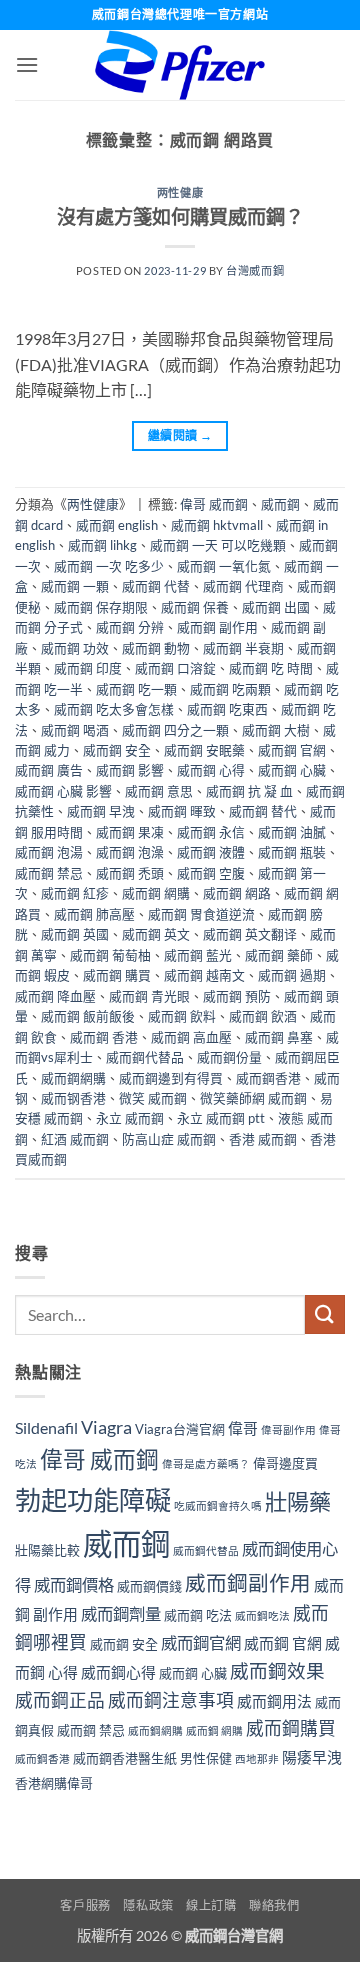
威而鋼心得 (118, 1672)
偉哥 (243, 1428)
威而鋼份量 (229, 1057)
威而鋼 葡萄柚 (110, 955)
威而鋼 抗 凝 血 (249, 791)
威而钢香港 (73, 1098)
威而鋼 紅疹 (75, 893)
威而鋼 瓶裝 (292, 852)
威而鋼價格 (74, 1584)
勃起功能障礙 (93, 1500)
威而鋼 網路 (237, 893)
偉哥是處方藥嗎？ (206, 1463)
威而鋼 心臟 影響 (63, 791)
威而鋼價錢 (149, 1586)
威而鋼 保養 (195, 607)
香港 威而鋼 (263, 1139)
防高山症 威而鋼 (169, 1139)
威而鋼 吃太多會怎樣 (114, 709)
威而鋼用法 (274, 1701)
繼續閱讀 (180, 435)
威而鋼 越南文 (204, 975)
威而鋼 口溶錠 (175, 668)
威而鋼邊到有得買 (171, 1078)
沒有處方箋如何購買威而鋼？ (180, 216)
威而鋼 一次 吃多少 (109, 566)
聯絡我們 (274, 1905)
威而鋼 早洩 (101, 811)
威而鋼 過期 (292, 975)
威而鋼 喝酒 (75, 730)
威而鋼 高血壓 (191, 1037)
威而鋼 (280, 504)
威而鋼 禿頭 (130, 873)
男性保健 (206, 1758)
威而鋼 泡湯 (49, 852)
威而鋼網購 (73, 1078)
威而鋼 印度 (88, 668)
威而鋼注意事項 (171, 1700)
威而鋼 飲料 (182, 1016)
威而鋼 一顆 (75, 586)
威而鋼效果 (277, 1671)
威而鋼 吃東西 (227, 709)
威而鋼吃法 (262, 1615)
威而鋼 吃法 (198, 1615)
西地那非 (257, 1758)
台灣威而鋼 (255, 270)
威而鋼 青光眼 (149, 996)
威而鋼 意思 (159, 791)
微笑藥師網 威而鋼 (253, 1098)
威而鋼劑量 (121, 1613)
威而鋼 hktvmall (217, 525)
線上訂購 (211, 1905)
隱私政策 (148, 1905)
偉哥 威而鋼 (214, 504)
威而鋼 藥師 (279, 955)
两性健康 (180, 192)
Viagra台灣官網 (180, 1429)
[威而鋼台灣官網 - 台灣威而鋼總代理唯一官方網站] (180, 65)
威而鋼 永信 (211, 832)
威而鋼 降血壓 (55, 996)
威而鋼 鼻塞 (279, 1037)
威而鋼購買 (291, 1728)
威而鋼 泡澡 (130, 852)
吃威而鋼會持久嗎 (218, 1505)
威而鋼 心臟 (292, 770)
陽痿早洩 (312, 1757)
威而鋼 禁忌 (49, 873)
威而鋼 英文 (156, 934)
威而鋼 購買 (117, 975)
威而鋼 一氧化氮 (224, 566)
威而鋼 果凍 (130, 832)
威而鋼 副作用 (217, 627)
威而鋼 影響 (130, 770)
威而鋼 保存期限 (101, 607)
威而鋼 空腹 (211, 873)
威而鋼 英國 (75, 934)
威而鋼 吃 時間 (271, 668)
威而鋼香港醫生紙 (125, 1758)
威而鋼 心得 (211, 770)
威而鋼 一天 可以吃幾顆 (218, 545)
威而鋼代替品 (145, 1057)
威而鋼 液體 (211, 852)
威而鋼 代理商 (243, 586)
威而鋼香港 (268, 1078)
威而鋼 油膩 (292, 832)
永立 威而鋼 (130, 1118)
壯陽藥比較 (47, 1550)
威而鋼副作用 (248, 1583)
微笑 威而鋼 (153, 1098)
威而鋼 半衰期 (243, 648)
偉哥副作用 (288, 1429)
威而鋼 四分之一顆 (175, 730)
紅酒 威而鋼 (75, 1139)
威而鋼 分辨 (130, 627)
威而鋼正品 (60, 1700)
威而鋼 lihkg (102, 545)
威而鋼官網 (201, 1642)
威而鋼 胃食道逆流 (201, 914)
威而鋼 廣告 (49, 770)
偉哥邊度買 (285, 1463)
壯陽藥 (298, 1501)
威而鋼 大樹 (276, 730)
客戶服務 (85, 1905)
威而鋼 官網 (292, 750)
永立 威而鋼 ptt (221, 1118)
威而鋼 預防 (237, 996)
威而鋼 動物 (156, 648)
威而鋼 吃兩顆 (230, 689)
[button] (27, 64)
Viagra (106, 1427)
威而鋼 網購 (156, 893)
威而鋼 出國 (276, 607)
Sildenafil (46, 1427)
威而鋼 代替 (156, 586)
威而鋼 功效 (75, 648)
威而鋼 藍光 (198, 955)
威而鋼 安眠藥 (204, 750)
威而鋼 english (117, 525)
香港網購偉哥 (54, 1783)
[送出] (325, 1314)
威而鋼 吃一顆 (136, 689)
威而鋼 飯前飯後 (88, 1016)
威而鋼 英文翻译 (250, 934)
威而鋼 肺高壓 (94, 914)
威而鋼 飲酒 (263, 1016)
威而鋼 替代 (263, 811)
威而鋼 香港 (104, 1037)
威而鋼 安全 (117, 750)
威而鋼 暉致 (182, 811)
